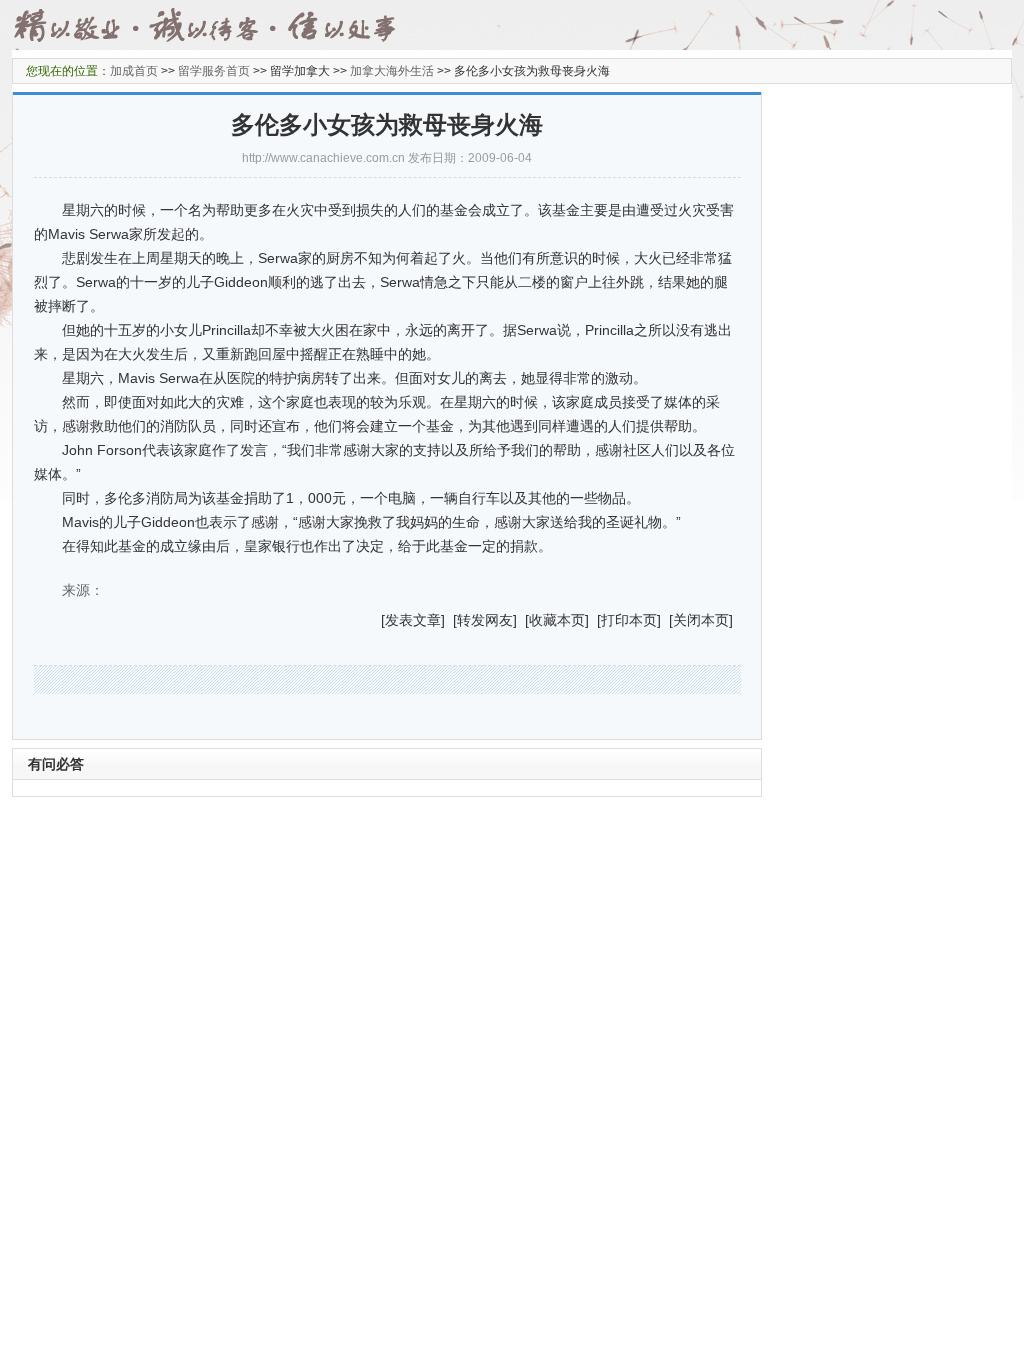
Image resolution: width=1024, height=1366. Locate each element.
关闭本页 (701, 620)
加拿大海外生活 (392, 71)
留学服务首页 (214, 71)
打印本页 (629, 620)
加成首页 (134, 71)
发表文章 (413, 620)
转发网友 (485, 620)
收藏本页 (557, 620)
